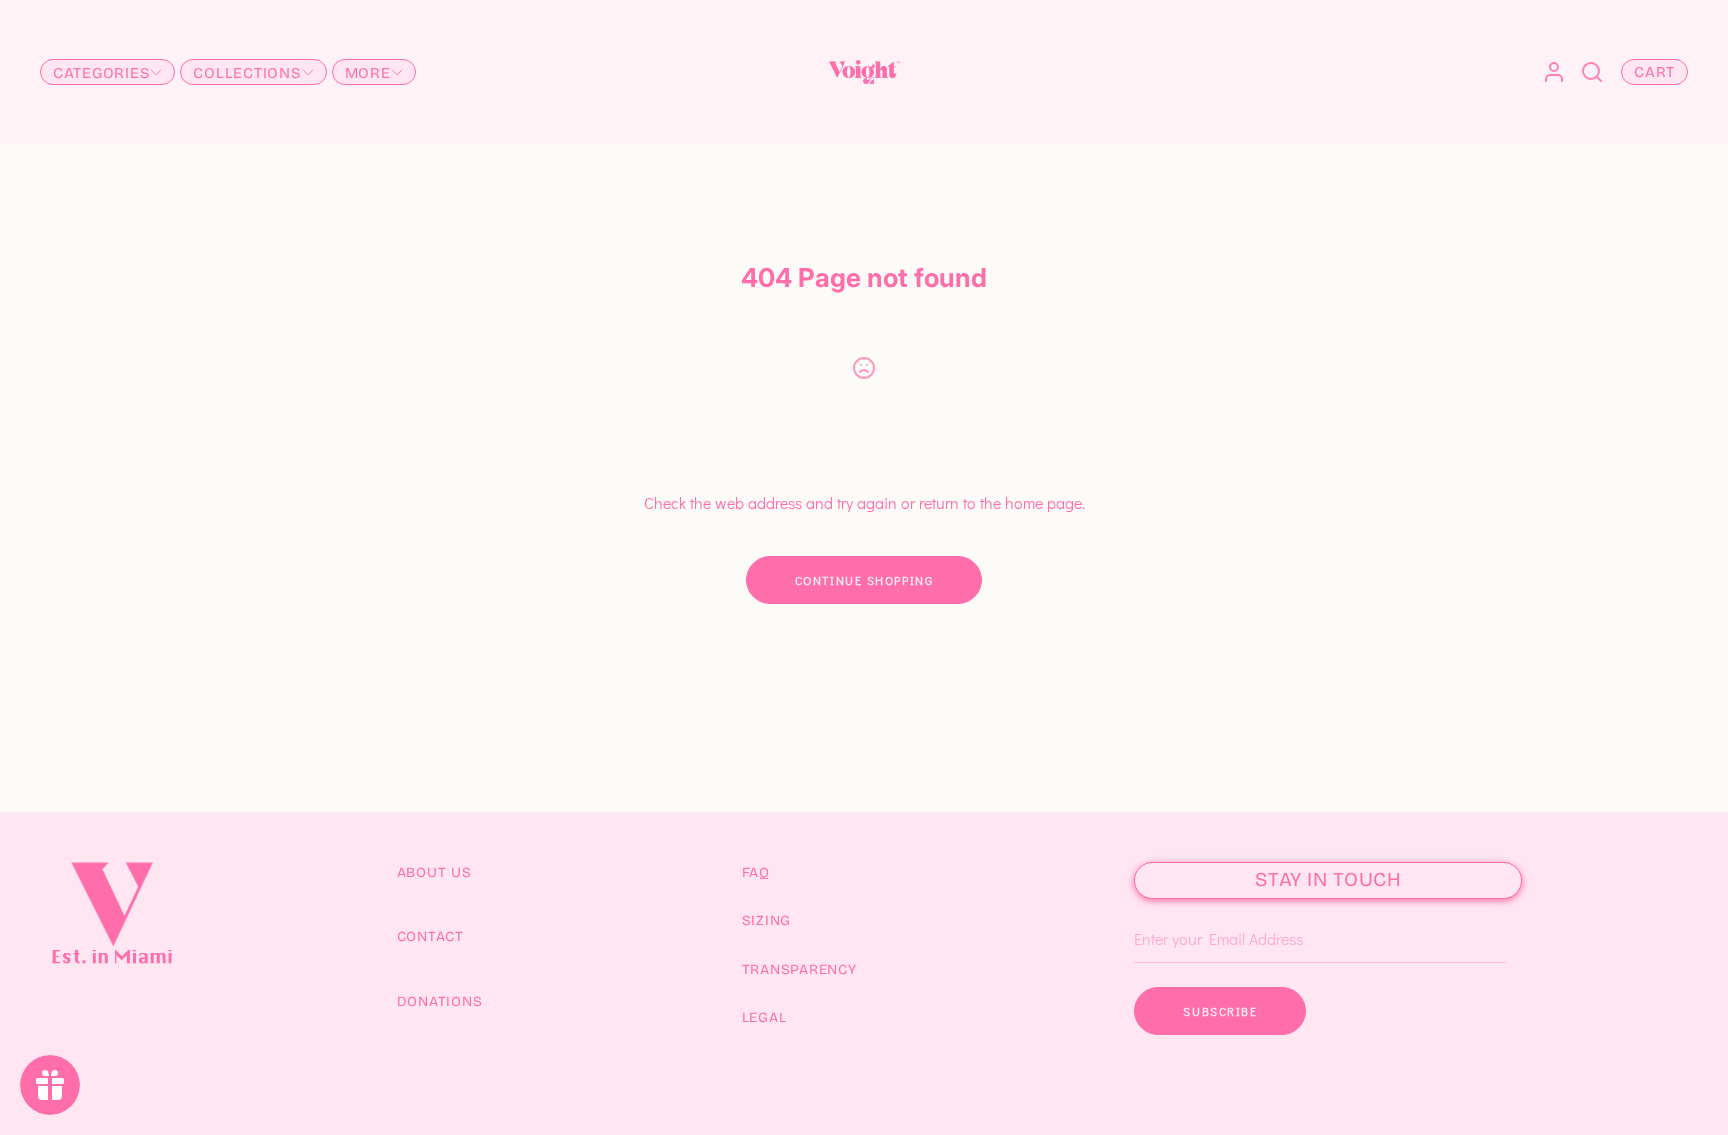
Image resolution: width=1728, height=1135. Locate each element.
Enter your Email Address (1210, 909)
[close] (1592, 72)
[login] (1554, 72)
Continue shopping (864, 580)
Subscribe (1220, 1011)
